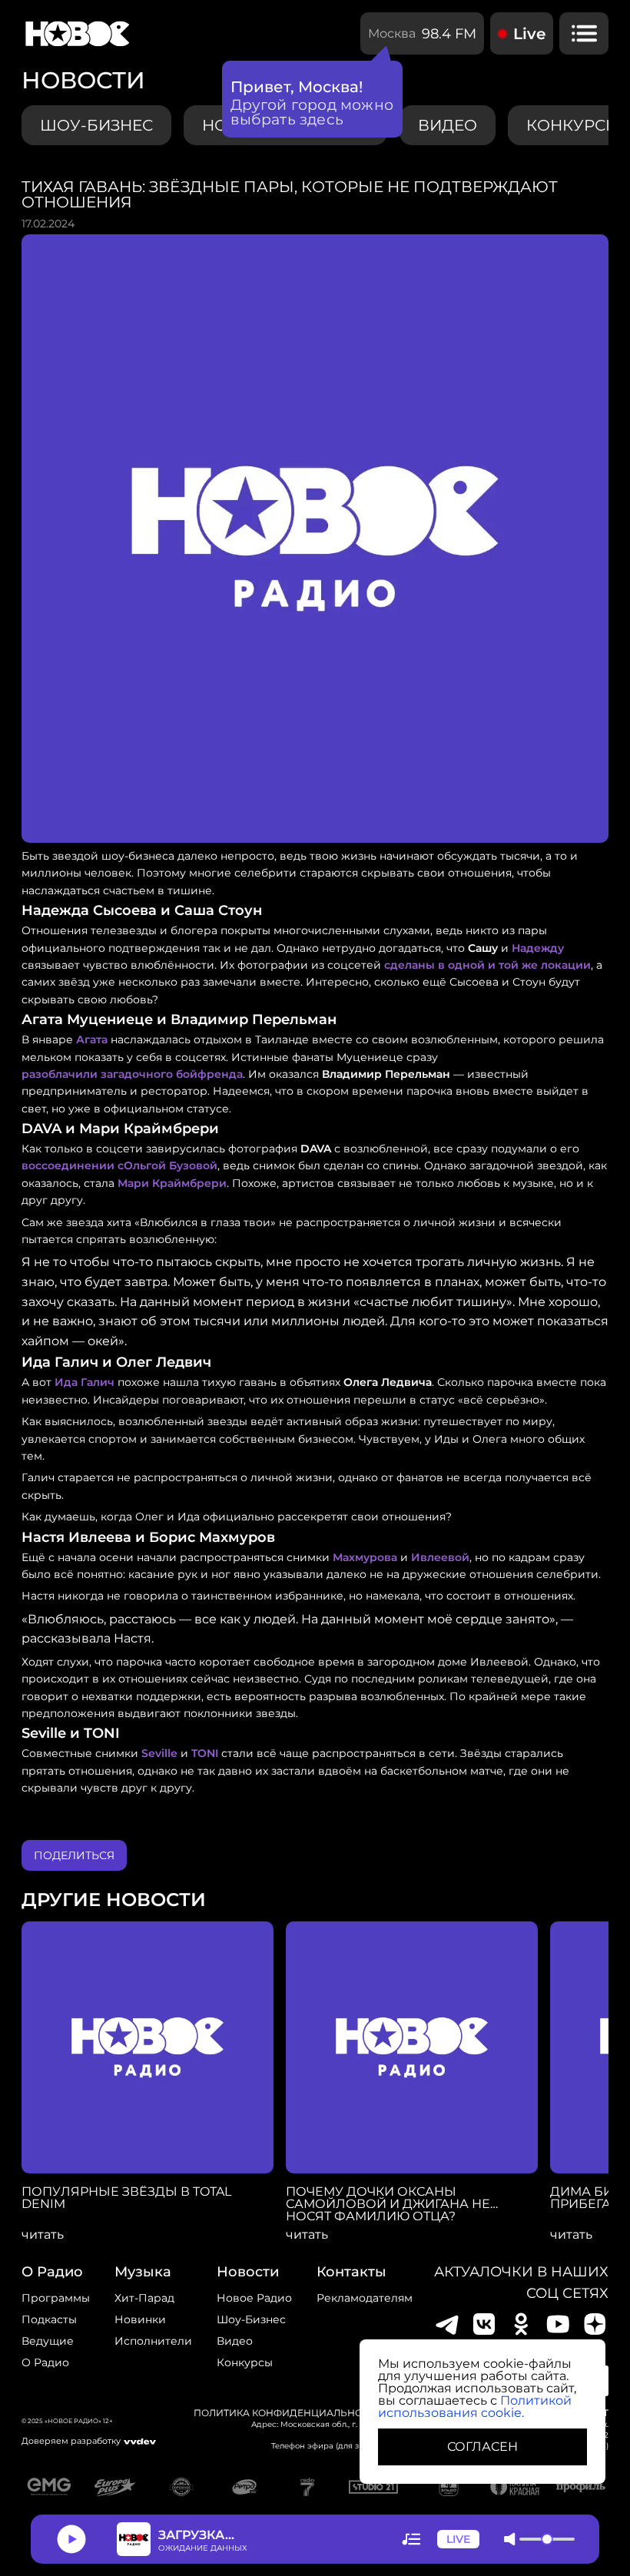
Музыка (143, 2272)
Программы (56, 2298)
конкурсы (245, 2362)
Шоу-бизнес (96, 125)
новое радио (254, 2298)
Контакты (351, 2272)
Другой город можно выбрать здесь (312, 112)
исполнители (153, 2341)
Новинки (140, 2319)
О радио (45, 2362)
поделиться (74, 1855)
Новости (248, 2272)
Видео (235, 2341)
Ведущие (48, 2341)
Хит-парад (144, 2298)
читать (43, 2235)
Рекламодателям (365, 2298)
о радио (52, 2272)
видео (448, 125)
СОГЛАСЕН (482, 2447)
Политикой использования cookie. (475, 2407)
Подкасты (49, 2319)
